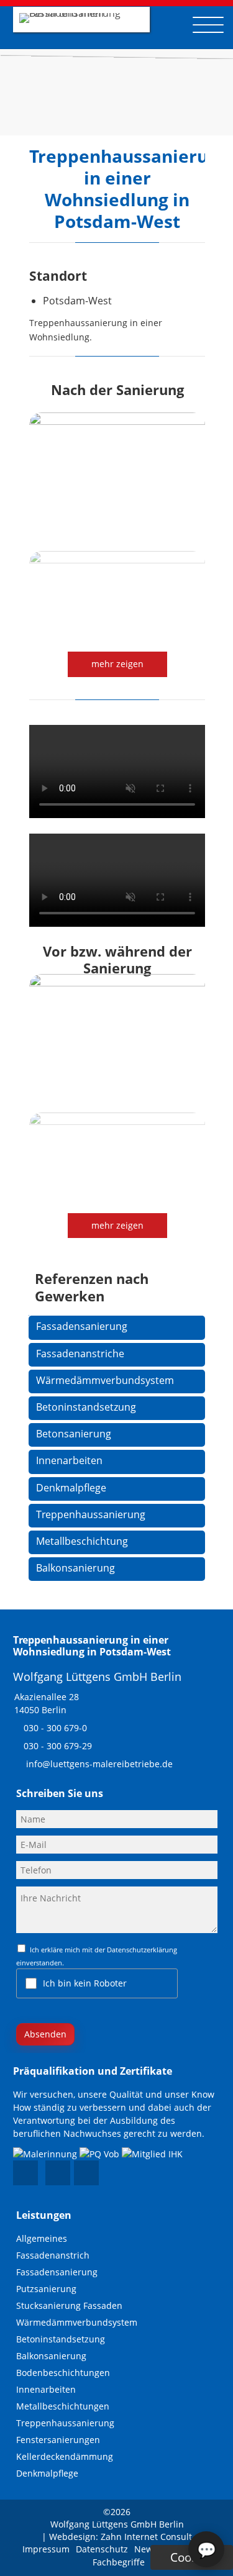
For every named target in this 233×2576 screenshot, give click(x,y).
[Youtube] (58, 2173)
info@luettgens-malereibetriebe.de (99, 1764)
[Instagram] (86, 2173)
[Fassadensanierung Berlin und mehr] (80, 13)
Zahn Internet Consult (146, 2537)
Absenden (45, 2034)
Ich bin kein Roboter (85, 1983)
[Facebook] (25, 2173)
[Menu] (208, 25)
